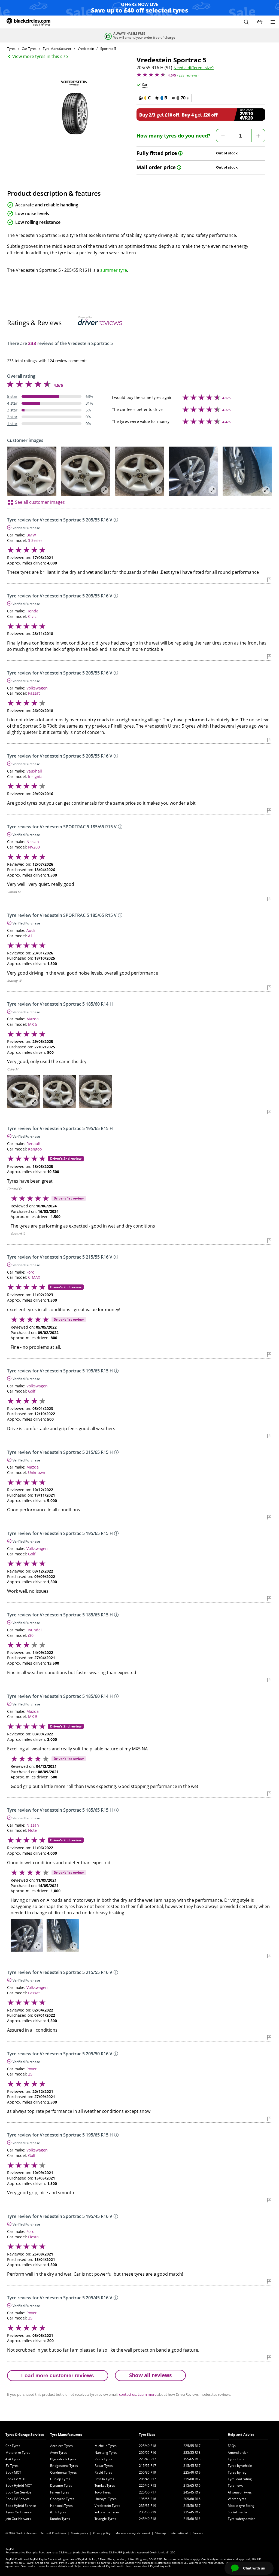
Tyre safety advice (242, 2519)
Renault (34, 1144)
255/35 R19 (148, 2472)
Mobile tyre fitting (241, 2506)
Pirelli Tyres (103, 2459)
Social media (237, 2512)
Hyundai (34, 1630)
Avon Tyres (59, 2453)
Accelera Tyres (61, 2446)
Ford (31, 1272)
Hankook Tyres (61, 2506)
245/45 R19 (192, 2492)
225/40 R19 (192, 2472)
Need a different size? (194, 68)
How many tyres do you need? (173, 136)
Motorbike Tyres (18, 2453)
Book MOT (13, 2472)
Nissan (33, 842)
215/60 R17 (192, 2479)
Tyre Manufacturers (66, 2435)
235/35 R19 (148, 2506)
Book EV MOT (16, 2479)
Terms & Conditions (53, 2533)
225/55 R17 (192, 2446)
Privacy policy (102, 2533)
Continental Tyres (63, 2472)
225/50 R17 (148, 2492)
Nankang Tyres (106, 2453)
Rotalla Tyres (104, 2479)
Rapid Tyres (103, 2472)
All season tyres (240, 2492)
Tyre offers (236, 2459)
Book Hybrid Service (21, 2506)
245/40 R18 (148, 2519)
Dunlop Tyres (60, 2479)
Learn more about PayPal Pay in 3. (148, 2566)
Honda (32, 611)
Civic (32, 616)
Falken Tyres (60, 2492)
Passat (34, 693)
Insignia (35, 776)
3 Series (35, 540)
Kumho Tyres (60, 2519)
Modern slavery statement (133, 2533)
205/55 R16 (148, 2453)
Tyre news (236, 2485)
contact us (128, 2394)
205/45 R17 (148, 2479)
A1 (30, 936)
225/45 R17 (148, 2459)
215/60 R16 (192, 2519)
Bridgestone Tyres (64, 2466)
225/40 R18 (148, 2446)
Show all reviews (150, 2375)
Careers (198, 2533)
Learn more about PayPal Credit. (103, 2566)
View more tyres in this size (40, 56)
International (179, 2533)
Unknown (37, 1472)
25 (30, 2074)
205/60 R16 (192, 2499)
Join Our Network (18, 2519)
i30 (31, 1635)
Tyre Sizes (147, 2435)
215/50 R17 (192, 2506)
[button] (246, 22)
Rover (32, 2069)
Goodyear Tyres (62, 2499)
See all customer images (40, 502)
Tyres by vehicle (240, 2466)
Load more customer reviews (58, 2375)
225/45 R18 (148, 2485)
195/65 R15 (192, 2459)
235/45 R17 (192, 2512)
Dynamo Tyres (61, 2485)
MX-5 (33, 1024)
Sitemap (160, 2533)
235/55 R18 (192, 2453)
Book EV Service (18, 2499)
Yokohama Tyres (107, 2512)
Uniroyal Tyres (106, 2499)
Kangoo (35, 1149)
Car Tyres (13, 2446)
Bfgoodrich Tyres (63, 2459)
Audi (31, 930)
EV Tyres (12, 2466)
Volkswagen (37, 688)
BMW (31, 535)
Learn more (147, 2394)
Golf (32, 1391)
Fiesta (33, 2237)
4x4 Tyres (13, 2459)
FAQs (232, 2446)
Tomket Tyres (105, 2485)
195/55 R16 (148, 2499)
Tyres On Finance (19, 2512)
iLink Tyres (58, 2512)
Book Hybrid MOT (19, 2485)
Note (32, 1830)
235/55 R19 (148, 2512)
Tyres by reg (237, 2472)
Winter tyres (237, 2499)
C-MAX (34, 1277)
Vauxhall (34, 771)
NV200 (34, 847)
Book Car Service (18, 2492)
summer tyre (114, 270)
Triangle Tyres (105, 2519)
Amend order (238, 2453)
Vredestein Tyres (107, 2506)
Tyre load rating (240, 2479)
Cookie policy (79, 2533)
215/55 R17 (148, 2466)
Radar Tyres (104, 2466)
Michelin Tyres (106, 2446)
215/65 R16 (192, 2485)
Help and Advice (241, 2435)
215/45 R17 (192, 2466)
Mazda (33, 1019)
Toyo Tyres (103, 2492)
